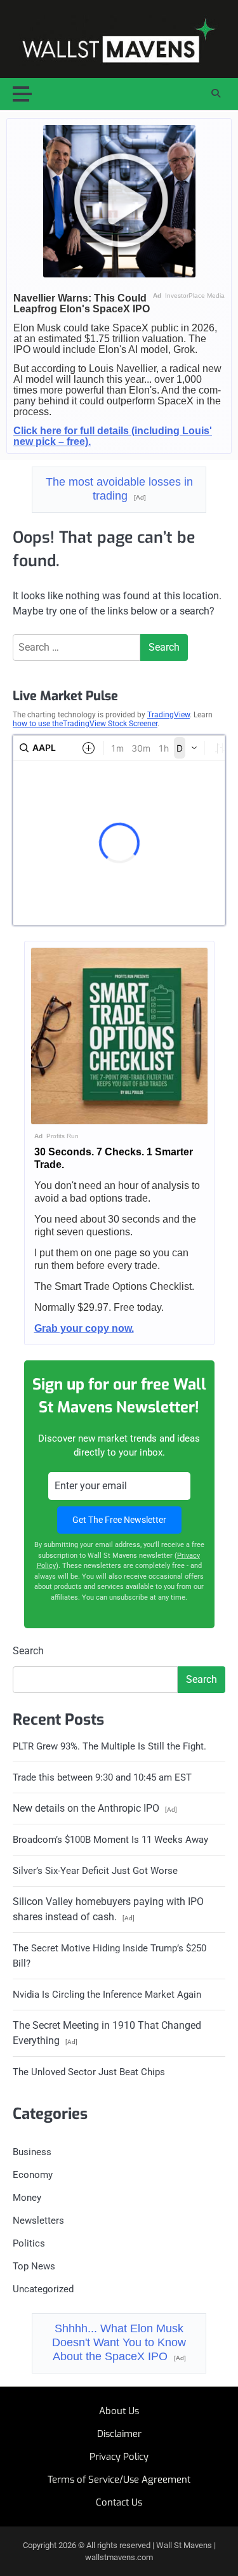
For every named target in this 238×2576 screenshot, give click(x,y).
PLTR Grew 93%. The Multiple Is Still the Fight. (109, 1746)
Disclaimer (119, 2434)
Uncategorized (43, 2289)
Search (28, 1651)
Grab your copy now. (84, 1328)
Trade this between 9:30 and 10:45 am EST (102, 1777)
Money (27, 2198)
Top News (34, 2266)
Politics (29, 2243)
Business (32, 2152)
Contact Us (119, 2502)
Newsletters (38, 2221)
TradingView (169, 715)
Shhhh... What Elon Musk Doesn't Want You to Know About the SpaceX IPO (119, 2342)
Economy (33, 2175)
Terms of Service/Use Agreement (119, 2480)
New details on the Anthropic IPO (95, 1808)
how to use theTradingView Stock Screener (85, 724)
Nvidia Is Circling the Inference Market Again (107, 1995)
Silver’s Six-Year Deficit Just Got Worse (95, 1871)
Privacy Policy (119, 2457)
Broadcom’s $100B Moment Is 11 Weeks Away (110, 1840)
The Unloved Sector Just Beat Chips (89, 2072)
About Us (119, 2411)
